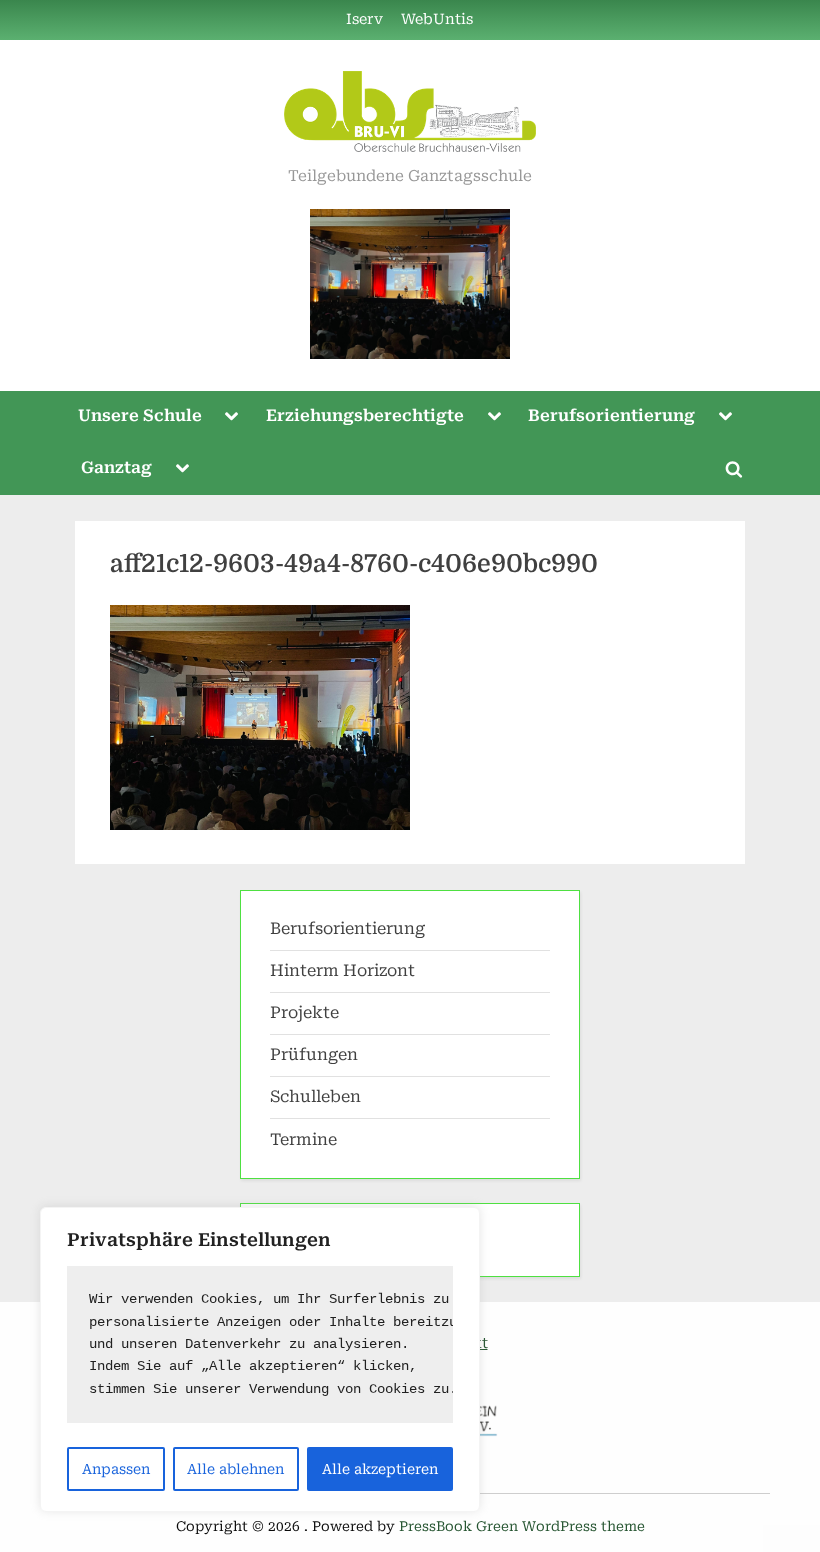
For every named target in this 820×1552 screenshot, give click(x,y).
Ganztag (116, 467)
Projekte (304, 1012)
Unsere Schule (140, 415)
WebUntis (437, 19)
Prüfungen (314, 1054)
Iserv (364, 19)
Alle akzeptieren (380, 1469)
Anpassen (116, 1469)
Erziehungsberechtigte (365, 415)
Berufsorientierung (611, 415)
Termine (303, 1139)
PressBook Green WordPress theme (522, 1526)
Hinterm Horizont (342, 970)
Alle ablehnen (235, 1469)
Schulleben (315, 1096)
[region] (260, 1359)
